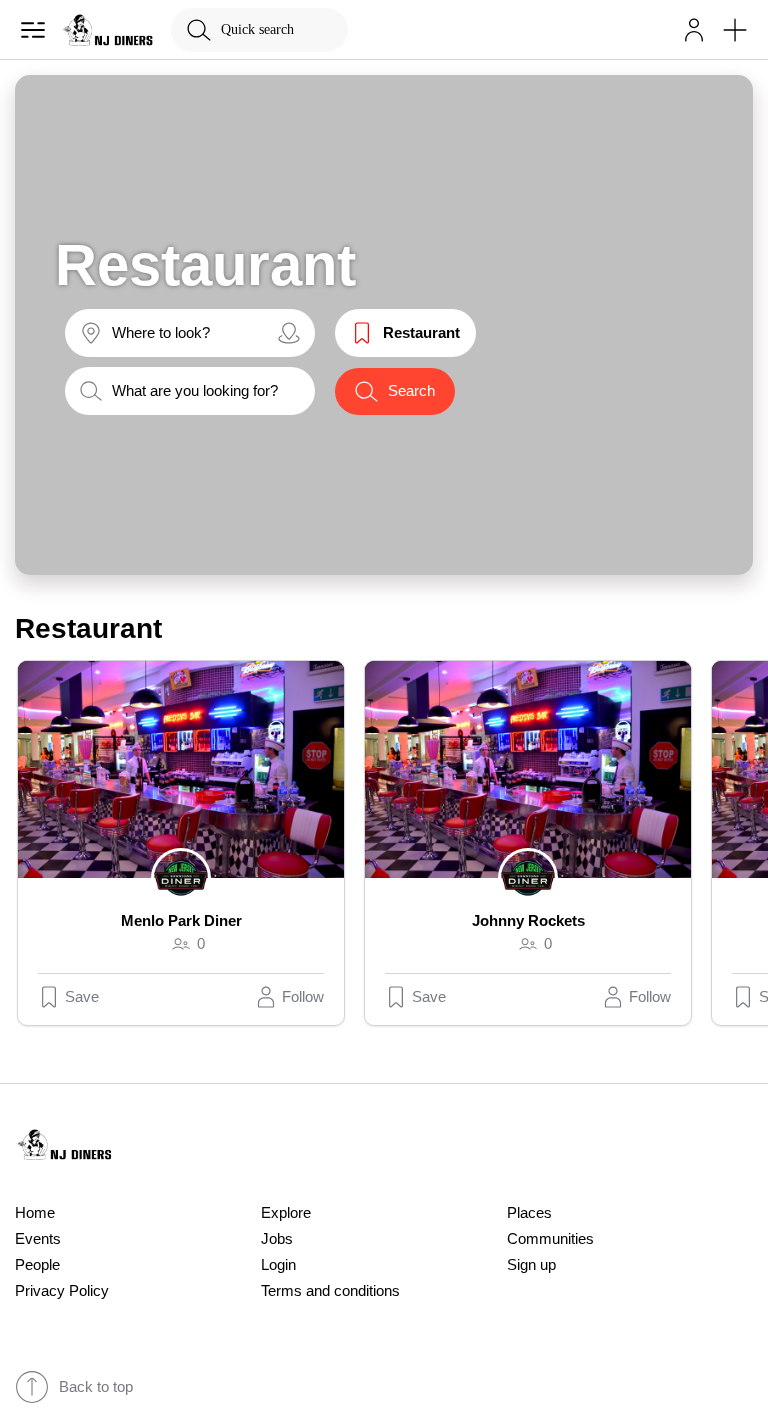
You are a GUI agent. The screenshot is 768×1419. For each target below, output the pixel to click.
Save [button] (82, 997)
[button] (694, 30)
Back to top (96, 1387)
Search (411, 391)
